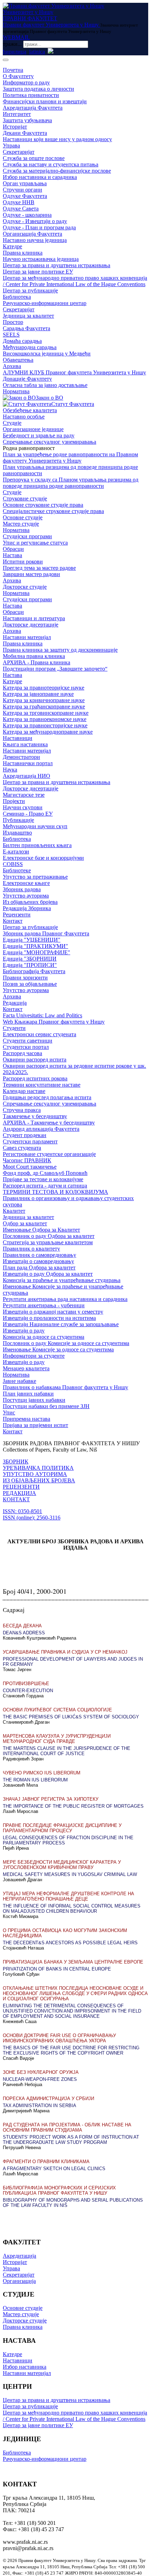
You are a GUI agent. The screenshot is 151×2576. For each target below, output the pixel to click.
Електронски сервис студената (40, 1034)
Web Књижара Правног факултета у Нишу (54, 1022)
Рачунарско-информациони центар (45, 303)
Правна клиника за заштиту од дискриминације (60, 650)
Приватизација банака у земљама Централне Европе (73, 1962)
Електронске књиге (26, 883)
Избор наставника (25, 2367)
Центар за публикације (30, 290)
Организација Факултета (32, 234)
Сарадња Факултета (27, 328)
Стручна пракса (22, 1110)
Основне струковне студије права (43, 505)
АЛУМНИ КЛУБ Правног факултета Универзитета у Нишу (74, 372)
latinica (37, 52)
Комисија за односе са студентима (44, 1337)
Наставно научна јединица (35, 240)
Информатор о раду (26, 82)
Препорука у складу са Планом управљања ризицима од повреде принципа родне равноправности (71, 483)
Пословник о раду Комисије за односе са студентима (66, 1343)
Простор (13, 322)
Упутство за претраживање (35, 877)
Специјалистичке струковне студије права (53, 511)
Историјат (15, 127)
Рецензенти (17, 915)
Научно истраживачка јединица (41, 259)
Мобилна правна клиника (34, 656)
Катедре (12, 246)
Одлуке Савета (21, 209)
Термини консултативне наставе (42, 1085)
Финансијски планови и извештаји (45, 101)
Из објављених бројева (30, 902)
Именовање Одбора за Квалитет (41, 1230)
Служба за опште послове (34, 158)
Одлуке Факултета (25, 196)
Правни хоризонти (25, 978)
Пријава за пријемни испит (35, 1425)
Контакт (13, 921)
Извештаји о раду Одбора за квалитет (48, 1274)
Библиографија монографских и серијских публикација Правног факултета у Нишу (59, 2190)
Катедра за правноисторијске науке (45, 725)
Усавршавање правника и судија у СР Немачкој (65, 1652)
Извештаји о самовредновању (38, 1261)
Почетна (13, 70)
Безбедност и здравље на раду (39, 435)
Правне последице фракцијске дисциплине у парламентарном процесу (62, 1828)
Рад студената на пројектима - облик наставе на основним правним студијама (67, 2127)
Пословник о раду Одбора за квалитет (49, 1236)
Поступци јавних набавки (34, 1400)
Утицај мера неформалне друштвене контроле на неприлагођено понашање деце (68, 1896)
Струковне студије (25, 498)
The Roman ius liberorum (35, 1780)
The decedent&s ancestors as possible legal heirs (70, 1943)
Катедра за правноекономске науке (45, 719)
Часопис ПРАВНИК (27, 1160)
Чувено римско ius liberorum (42, 1773)
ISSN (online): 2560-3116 (32, 1518)
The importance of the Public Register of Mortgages (73, 1806)
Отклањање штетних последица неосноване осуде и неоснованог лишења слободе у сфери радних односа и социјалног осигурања (75, 1993)
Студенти (14, 1028)
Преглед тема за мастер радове (39, 568)
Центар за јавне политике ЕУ (38, 272)
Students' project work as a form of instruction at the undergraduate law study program (71, 2140)
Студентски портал (26, 1047)
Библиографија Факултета (34, 971)
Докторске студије (25, 587)
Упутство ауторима (26, 896)
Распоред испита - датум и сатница (45, 1186)
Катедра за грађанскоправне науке (44, 707)
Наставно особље (24, 417)
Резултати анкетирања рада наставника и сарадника (65, 1299)
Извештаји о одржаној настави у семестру (53, 1312)
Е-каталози (16, 851)
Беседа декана (22, 1626)
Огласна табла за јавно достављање (45, 385)
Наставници (18, 738)
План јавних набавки (28, 1394)
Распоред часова (22, 1053)
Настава (12, 555)
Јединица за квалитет (28, 316)
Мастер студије (21, 524)
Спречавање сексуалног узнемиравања (50, 442)
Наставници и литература (34, 618)
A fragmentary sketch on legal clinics (54, 2169)
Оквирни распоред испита (35, 1060)
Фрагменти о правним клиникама (46, 2162)
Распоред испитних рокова (35, 1078)
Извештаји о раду (24, 1331)
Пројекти (14, 801)
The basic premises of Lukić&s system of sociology (71, 1717)
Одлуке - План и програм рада (39, 227)
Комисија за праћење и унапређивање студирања (62, 1280)
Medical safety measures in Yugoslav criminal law (70, 1874)
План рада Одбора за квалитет (39, 1268)
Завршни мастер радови (31, 574)
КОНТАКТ (16, 1499)
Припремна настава (27, 1419)
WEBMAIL (16, 37)
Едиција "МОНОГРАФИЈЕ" (37, 952)
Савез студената (22, 1148)
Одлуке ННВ (19, 202)
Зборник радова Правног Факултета (46, 933)
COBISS (13, 864)
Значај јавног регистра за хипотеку (51, 1799)
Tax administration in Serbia (40, 2106)
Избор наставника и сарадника (40, 177)
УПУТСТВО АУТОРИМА (35, 1474)
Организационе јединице (33, 429)
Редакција (15, 1003)
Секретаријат (19, 152)
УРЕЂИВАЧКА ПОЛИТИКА (38, 1468)
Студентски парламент (30, 1141)
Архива (12, 366)
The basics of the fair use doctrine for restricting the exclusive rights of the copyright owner (71, 2050)
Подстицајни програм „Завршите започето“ (55, 669)
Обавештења (18, 360)
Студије (12, 423)
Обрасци (13, 549)
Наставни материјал (27, 637)
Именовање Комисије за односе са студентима (58, 1349)
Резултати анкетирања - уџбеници (44, 1305)
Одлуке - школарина (27, 215)
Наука (10, 770)
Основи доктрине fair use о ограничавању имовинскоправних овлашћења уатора (59, 2038)
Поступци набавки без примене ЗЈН (46, 1406)
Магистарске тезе (24, 795)
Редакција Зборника (27, 908)
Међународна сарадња (30, 347)
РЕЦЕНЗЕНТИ (21, 1487)
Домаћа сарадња (22, 341)
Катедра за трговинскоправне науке (46, 713)
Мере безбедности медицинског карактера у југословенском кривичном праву (62, 1865)
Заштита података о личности (38, 89)
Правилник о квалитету (31, 1249)
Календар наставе (24, 1091)
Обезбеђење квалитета (30, 410)
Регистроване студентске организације (49, 1154)
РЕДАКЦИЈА (19, 1493)
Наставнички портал (28, 763)
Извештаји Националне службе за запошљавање (61, 1324)
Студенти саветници (28, 1041)
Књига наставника (25, 744)
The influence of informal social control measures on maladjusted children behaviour (72, 1909)
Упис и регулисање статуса (35, 543)
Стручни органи (22, 190)
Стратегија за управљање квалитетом (48, 1242)
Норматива (16, 391)
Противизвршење (26, 1684)
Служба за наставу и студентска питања (51, 164)
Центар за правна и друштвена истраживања (57, 265)
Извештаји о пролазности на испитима (49, 1318)
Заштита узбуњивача (27, 120)
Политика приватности (31, 95)
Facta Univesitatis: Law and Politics (42, 1015)
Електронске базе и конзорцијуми (43, 858)
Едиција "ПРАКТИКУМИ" (35, 946)
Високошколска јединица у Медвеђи (47, 354)
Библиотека (17, 297)
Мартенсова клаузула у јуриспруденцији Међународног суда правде (57, 1739)
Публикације (18, 820)
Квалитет (14, 1211)
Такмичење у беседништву (35, 1116)
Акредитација (19, 2256)
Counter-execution (28, 1691)
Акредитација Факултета (33, 108)
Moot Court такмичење (30, 1167)
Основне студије (23, 517)
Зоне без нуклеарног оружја (41, 2072)
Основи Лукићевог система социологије (57, 1710)
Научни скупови (23, 807)
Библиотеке (17, 870)
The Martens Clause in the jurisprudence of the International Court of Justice (67, 1751)
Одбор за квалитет (25, 1223)
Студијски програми (27, 536)
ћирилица (15, 52)
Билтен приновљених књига (37, 845)
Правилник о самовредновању (40, 1255)
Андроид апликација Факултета (41, 1129)
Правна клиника (23, 253)
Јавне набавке (19, 1381)
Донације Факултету (27, 379)
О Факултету (18, 76)
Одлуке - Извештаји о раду (35, 221)
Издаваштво (17, 833)
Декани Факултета (25, 133)
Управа (11, 146)
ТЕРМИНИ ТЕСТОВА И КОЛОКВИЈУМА (55, 1192)
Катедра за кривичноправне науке (44, 700)
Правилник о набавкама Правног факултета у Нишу (65, 1387)
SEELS (11, 335)
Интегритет (17, 114)
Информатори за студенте (34, 1356)
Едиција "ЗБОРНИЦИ (30, 959)
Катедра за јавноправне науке (38, 694)
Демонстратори (21, 757)
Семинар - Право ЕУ (28, 814)
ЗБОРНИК (16, 1462)
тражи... (12, 44)
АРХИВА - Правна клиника (37, 662)
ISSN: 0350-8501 (22, 1511)
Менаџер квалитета (26, 1368)
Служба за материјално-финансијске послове (57, 171)
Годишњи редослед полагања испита (47, 1097)
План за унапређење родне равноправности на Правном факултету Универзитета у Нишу (70, 458)
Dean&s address (24, 1633)
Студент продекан (25, 1135)
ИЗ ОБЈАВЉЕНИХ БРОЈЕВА (39, 1480)
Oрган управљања (25, 183)
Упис (9, 1412)
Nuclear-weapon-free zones (40, 2079)
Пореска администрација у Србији (48, 2099)
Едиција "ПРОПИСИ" (30, 965)
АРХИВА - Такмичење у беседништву (49, 1123)
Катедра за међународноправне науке (48, 732)
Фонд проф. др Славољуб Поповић (45, 1173)
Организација (19, 2281)
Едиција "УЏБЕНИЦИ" (32, 940)
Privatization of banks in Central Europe (57, 1969)
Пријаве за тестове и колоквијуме (43, 1179)
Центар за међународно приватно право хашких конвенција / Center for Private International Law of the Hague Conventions (75, 281)
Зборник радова (22, 889)
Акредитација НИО (27, 776)
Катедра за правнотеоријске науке (44, 688)
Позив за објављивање (30, 984)
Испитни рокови (23, 562)
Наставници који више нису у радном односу (57, 139)
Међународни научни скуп (35, 826)
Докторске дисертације (31, 625)
